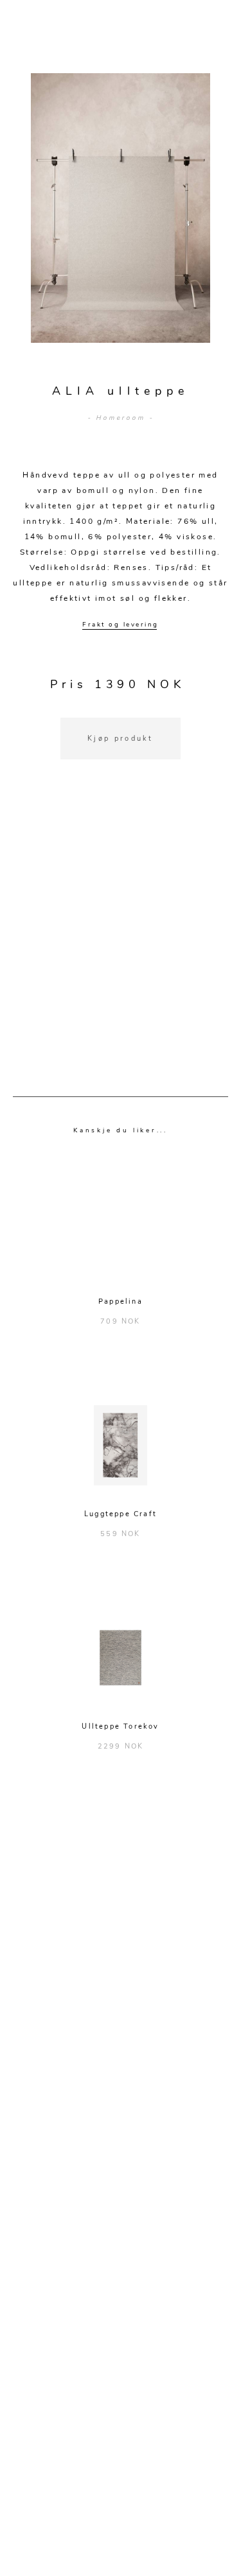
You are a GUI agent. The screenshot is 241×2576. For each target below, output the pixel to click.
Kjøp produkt (121, 739)
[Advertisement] (121, 944)
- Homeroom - (121, 418)
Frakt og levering (121, 625)
